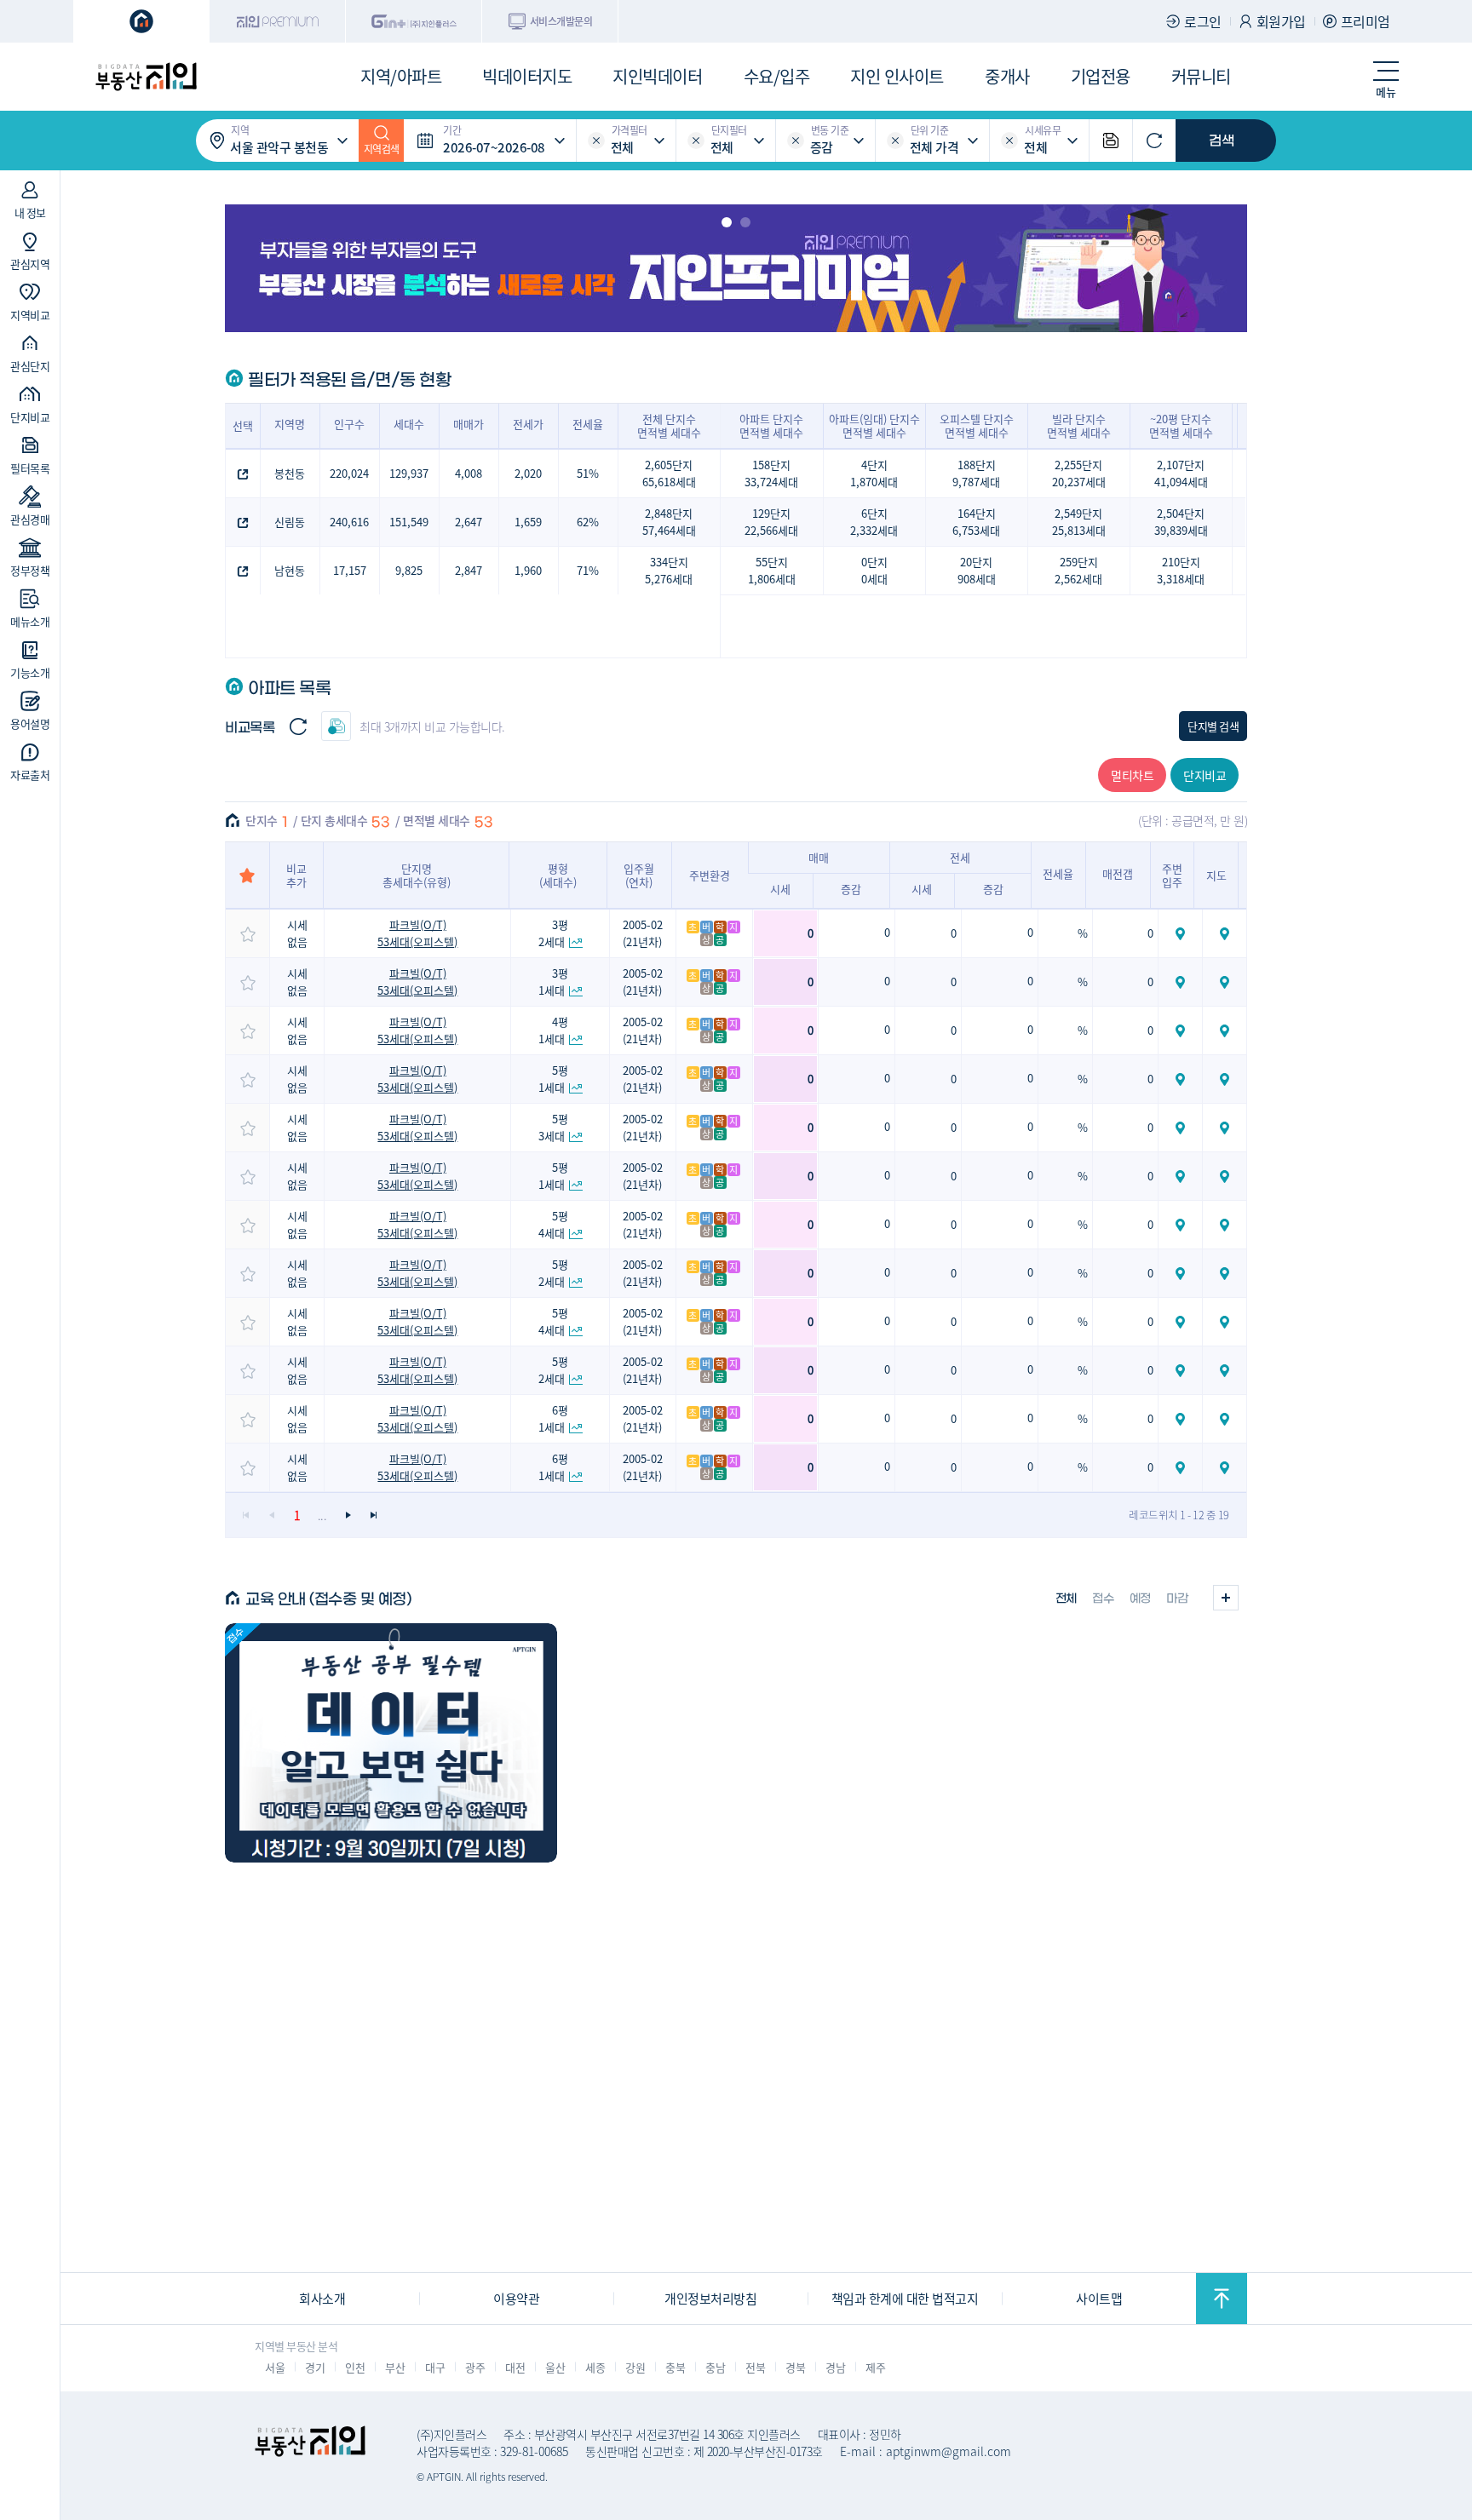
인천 (355, 2367)
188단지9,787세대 (976, 473)
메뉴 (1386, 92)
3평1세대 (554, 982)
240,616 (349, 522)
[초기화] (1154, 141)
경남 (835, 2367)
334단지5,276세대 (669, 570)
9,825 (409, 570)
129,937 (409, 473)
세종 (595, 2367)
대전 (515, 2367)
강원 (635, 2367)
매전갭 (1118, 873)
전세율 (588, 424)
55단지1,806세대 (772, 570)
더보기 (1226, 1598)
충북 (675, 2367)
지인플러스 (414, 21)
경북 (795, 2367)
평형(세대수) (558, 875)
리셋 (596, 141)
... (322, 1515)
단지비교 (1205, 775)
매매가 (469, 424)
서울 (275, 2367)
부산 (395, 2367)
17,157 (350, 570)
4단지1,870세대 (874, 473)
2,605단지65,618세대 (669, 473)
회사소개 (322, 2298)
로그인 (1203, 21)
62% (588, 522)
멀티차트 (1132, 775)
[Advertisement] (736, 2152)
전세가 (528, 424)
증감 (851, 889)
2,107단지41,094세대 (1181, 473)
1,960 (528, 570)
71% (588, 570)
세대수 (409, 424)
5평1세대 (554, 1079)
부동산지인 (146, 77)
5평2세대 (554, 1273)
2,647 (469, 522)
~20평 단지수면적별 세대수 (1181, 425)
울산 (555, 2367)
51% (588, 473)
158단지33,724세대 (771, 473)
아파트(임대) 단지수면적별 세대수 (874, 425)
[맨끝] (373, 1515)
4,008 (469, 473)
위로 (1222, 2299)
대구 (435, 2367)
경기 (315, 2367)
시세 (780, 889)
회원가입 (1281, 21)
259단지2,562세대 (1078, 570)
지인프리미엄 (278, 21)
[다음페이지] (348, 1515)
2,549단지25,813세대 (1079, 522)
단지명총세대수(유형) (417, 875)
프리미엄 (1366, 21)
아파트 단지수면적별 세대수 (771, 425)
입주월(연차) (639, 875)
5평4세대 (554, 1224)
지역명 (290, 424)
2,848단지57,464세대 (669, 522)
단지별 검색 (1213, 726)
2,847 (469, 570)
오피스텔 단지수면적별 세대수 (977, 425)
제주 (875, 2367)
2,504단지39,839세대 (1181, 522)
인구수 (349, 424)
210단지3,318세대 (1181, 570)
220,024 (349, 473)
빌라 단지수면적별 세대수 (1079, 425)
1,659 (528, 522)
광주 (475, 2367)
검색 (1222, 141)
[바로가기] (391, 1743)
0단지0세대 (874, 570)
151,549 (409, 522)
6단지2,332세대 (874, 522)
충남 (715, 2367)
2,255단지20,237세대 (1079, 473)
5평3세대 (554, 1127)
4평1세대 (554, 1030)
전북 (755, 2367)
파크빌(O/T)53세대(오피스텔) (417, 933)
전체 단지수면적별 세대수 (669, 425)
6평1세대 (554, 1418)
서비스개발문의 (561, 21)
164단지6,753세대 (976, 522)
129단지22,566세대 (771, 522)
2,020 (528, 473)
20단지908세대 (977, 570)
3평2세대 (554, 933)
